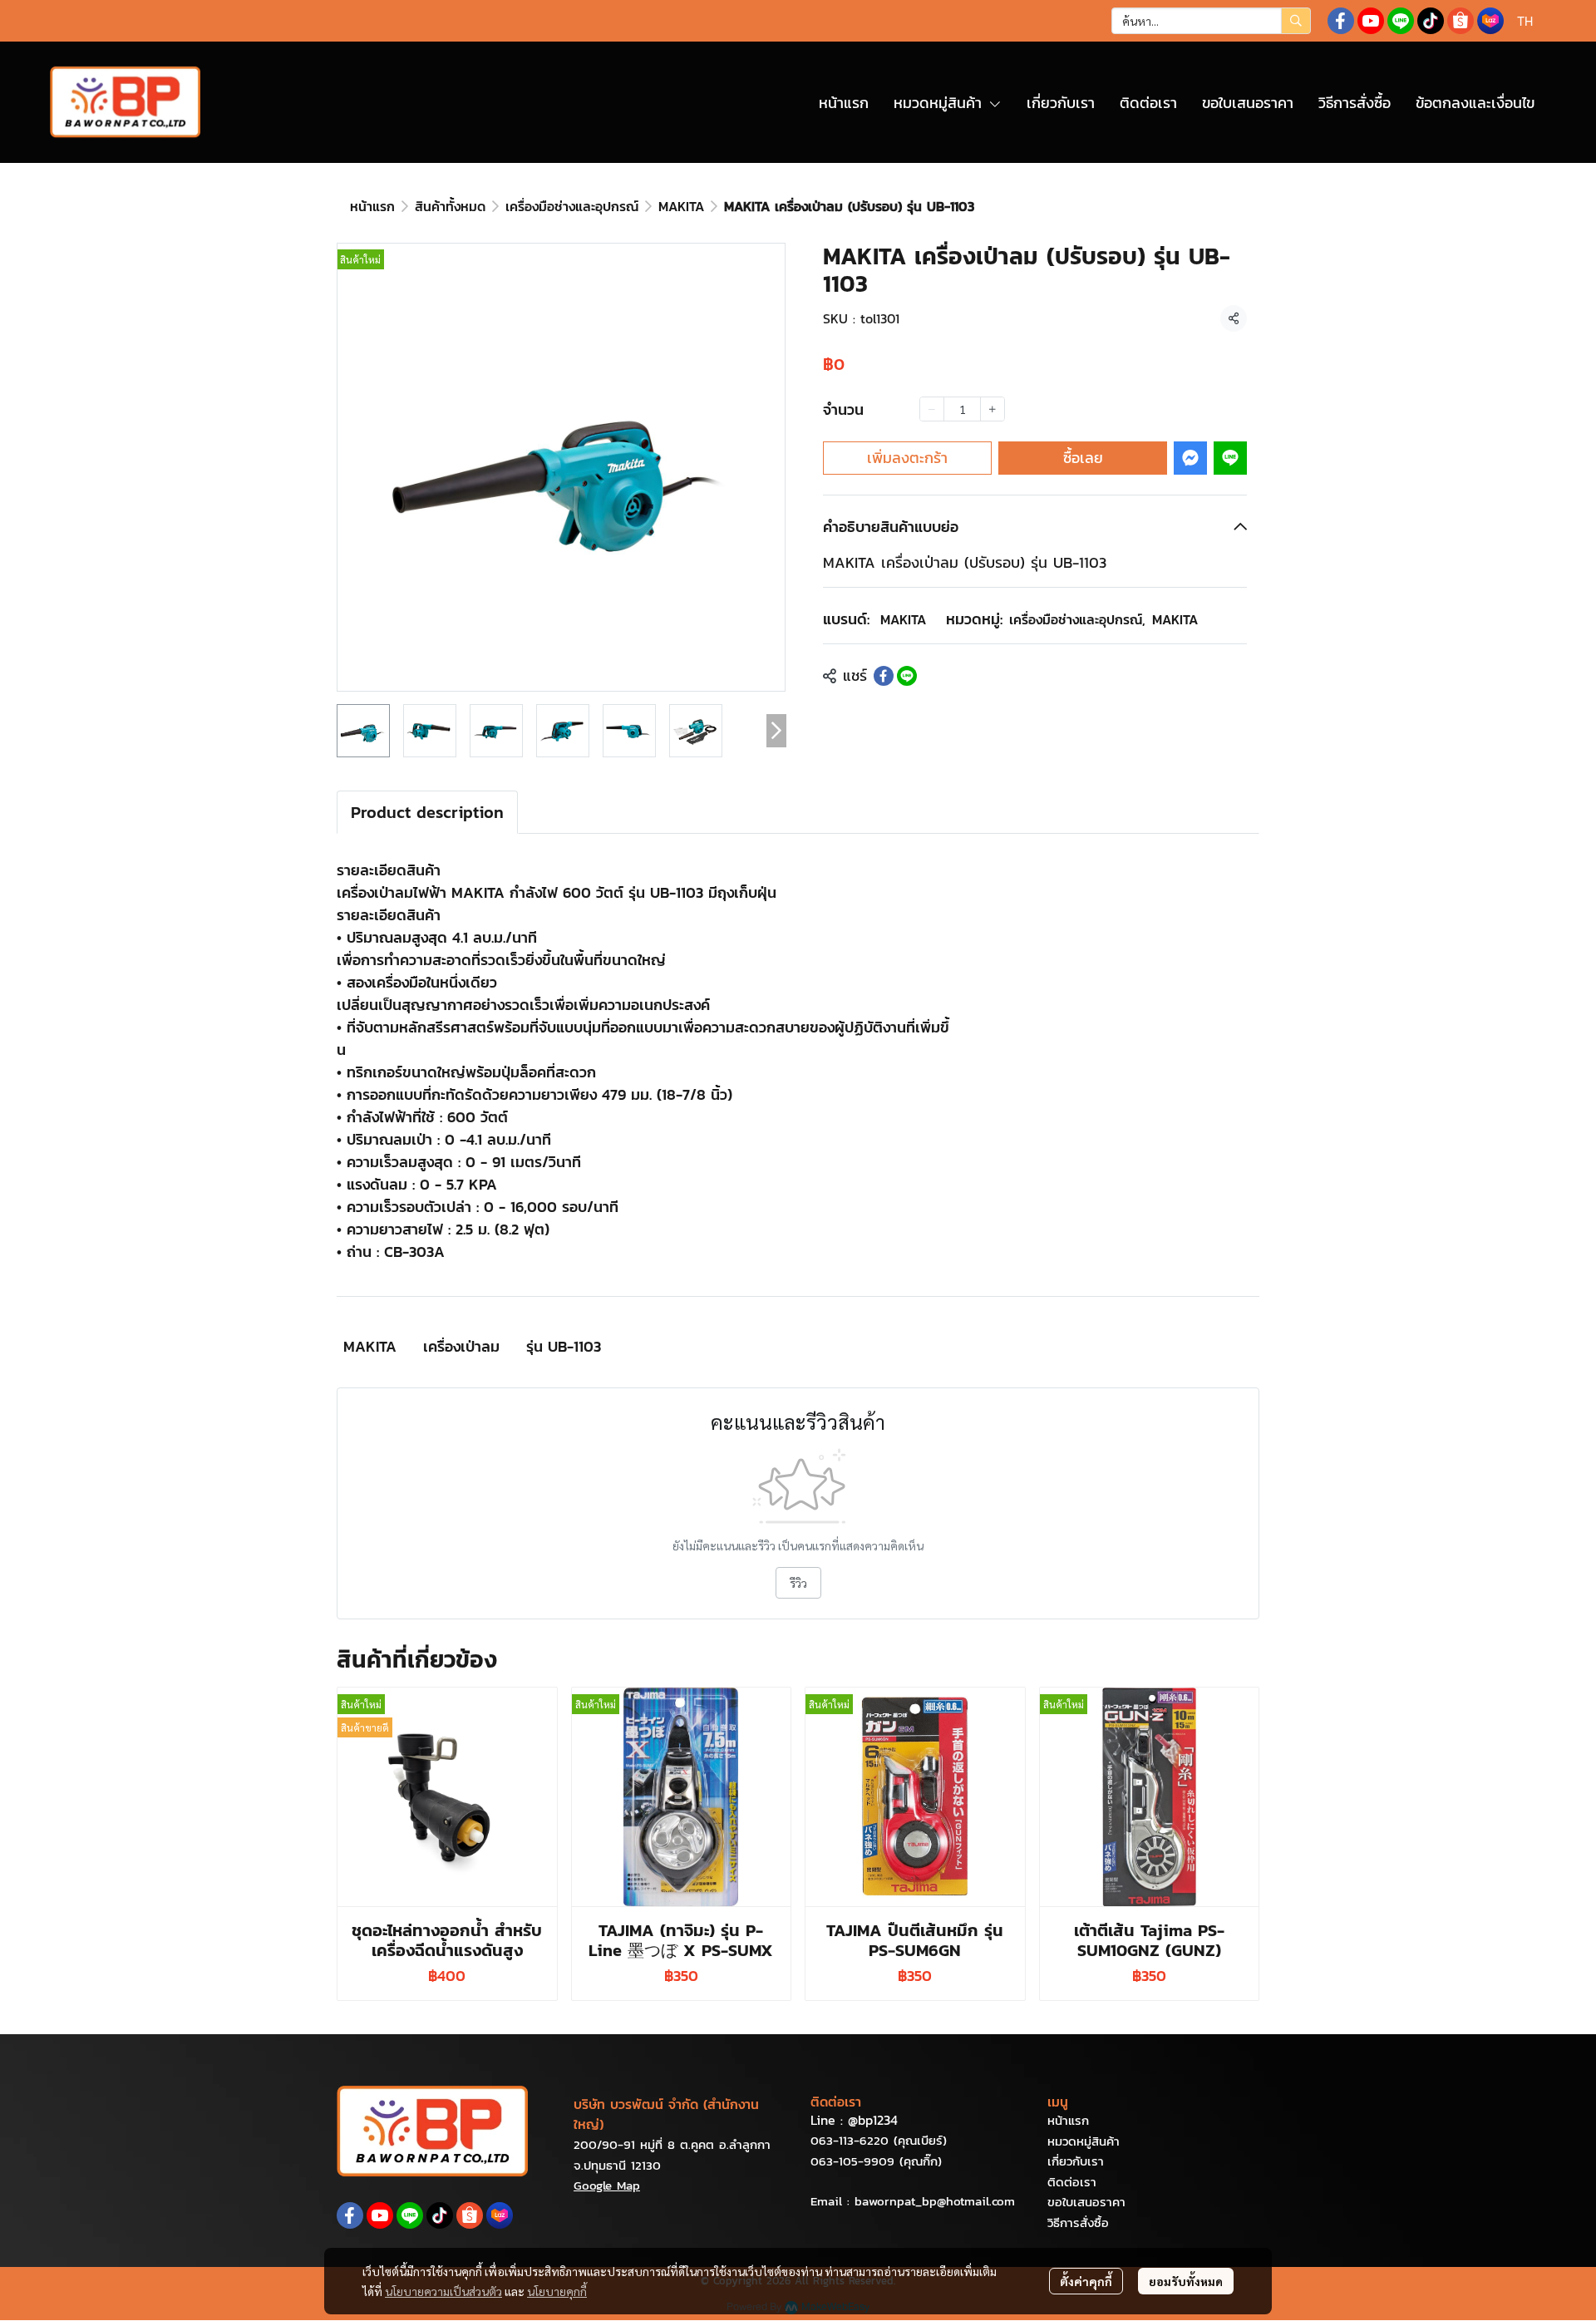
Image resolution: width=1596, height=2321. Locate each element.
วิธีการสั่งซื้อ (1078, 2222)
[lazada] (1490, 21)
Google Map (607, 2185)
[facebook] (1341, 21)
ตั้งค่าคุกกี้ (1086, 2281)
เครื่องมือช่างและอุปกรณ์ (572, 206)
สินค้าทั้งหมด (450, 206)
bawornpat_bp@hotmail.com (935, 2201)
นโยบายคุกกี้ (557, 2291)
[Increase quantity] (993, 409)
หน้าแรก (372, 206)
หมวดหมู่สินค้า (1084, 2141)
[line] (1401, 21)
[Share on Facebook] (884, 676)
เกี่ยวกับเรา (1076, 2161)
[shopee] (1461, 21)
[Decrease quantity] (932, 409)
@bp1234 (873, 2120)
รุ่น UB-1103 (564, 1346)
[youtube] (1371, 21)
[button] (1211, 21)
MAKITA (681, 206)
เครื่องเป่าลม (461, 1346)
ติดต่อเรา (1072, 2182)
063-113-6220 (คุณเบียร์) (879, 2140)
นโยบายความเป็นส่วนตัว (443, 2291)
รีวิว (798, 1583)
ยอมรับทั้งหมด (1186, 2281)
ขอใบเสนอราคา (1086, 2202)
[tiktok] (1431, 21)
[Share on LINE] (907, 676)
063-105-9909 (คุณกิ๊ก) (876, 2161)
